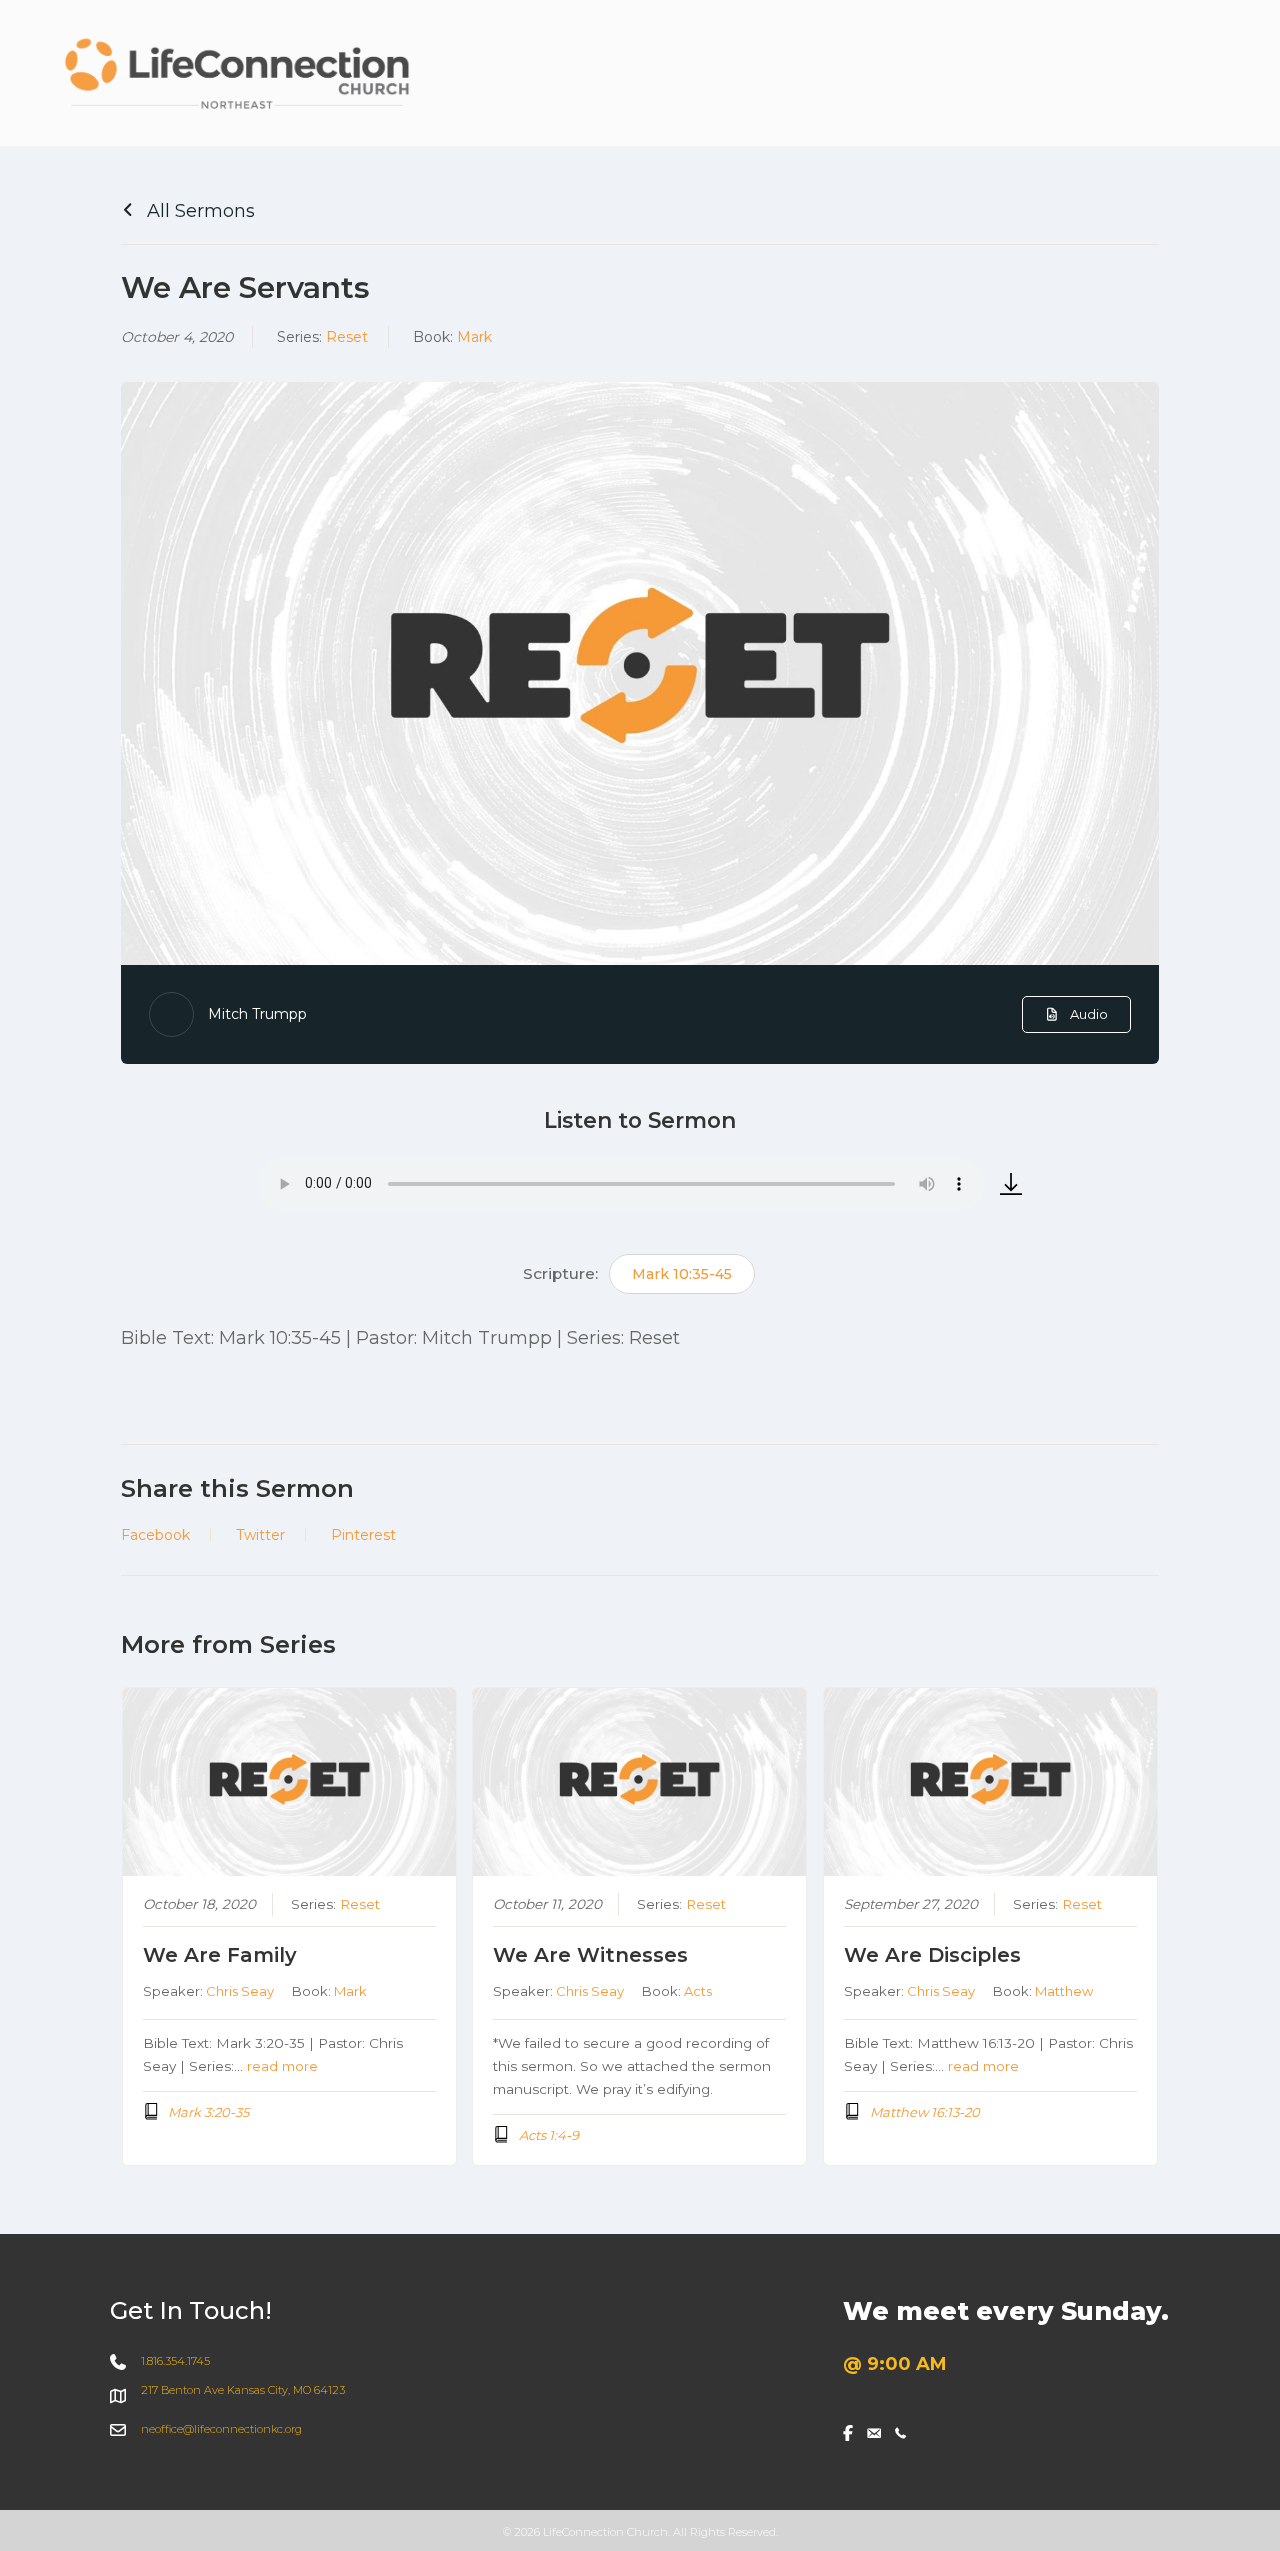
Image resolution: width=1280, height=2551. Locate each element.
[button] (961, 75)
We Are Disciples (932, 1955)
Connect (1024, 74)
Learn (1125, 74)
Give (1208, 74)
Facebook (155, 1535)
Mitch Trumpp (257, 1014)
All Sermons (198, 211)
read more (282, 2066)
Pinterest (363, 1535)
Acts (698, 1991)
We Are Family (220, 1955)
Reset (347, 337)
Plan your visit (765, 74)
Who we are (898, 74)
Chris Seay (240, 1991)
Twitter (260, 1535)
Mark (474, 337)
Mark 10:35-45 (682, 1274)
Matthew (1064, 1991)
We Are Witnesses (590, 1955)
